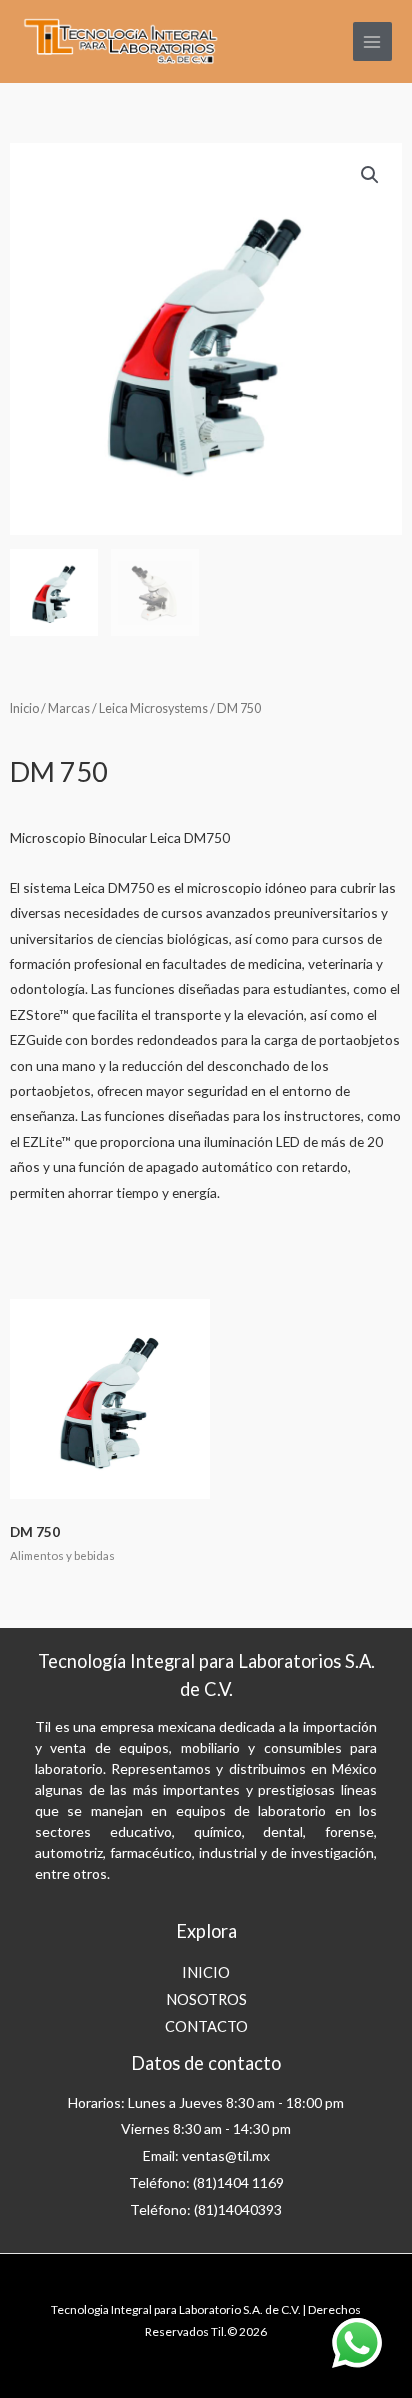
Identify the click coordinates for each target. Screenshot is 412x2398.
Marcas (69, 708)
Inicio (24, 708)
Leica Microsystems (153, 708)
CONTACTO (206, 2026)
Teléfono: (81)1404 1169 (206, 2182)
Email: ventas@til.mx (206, 2155)
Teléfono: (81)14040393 (206, 2209)
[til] (120, 42)
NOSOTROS (206, 1999)
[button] (370, 175)
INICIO (206, 1972)
